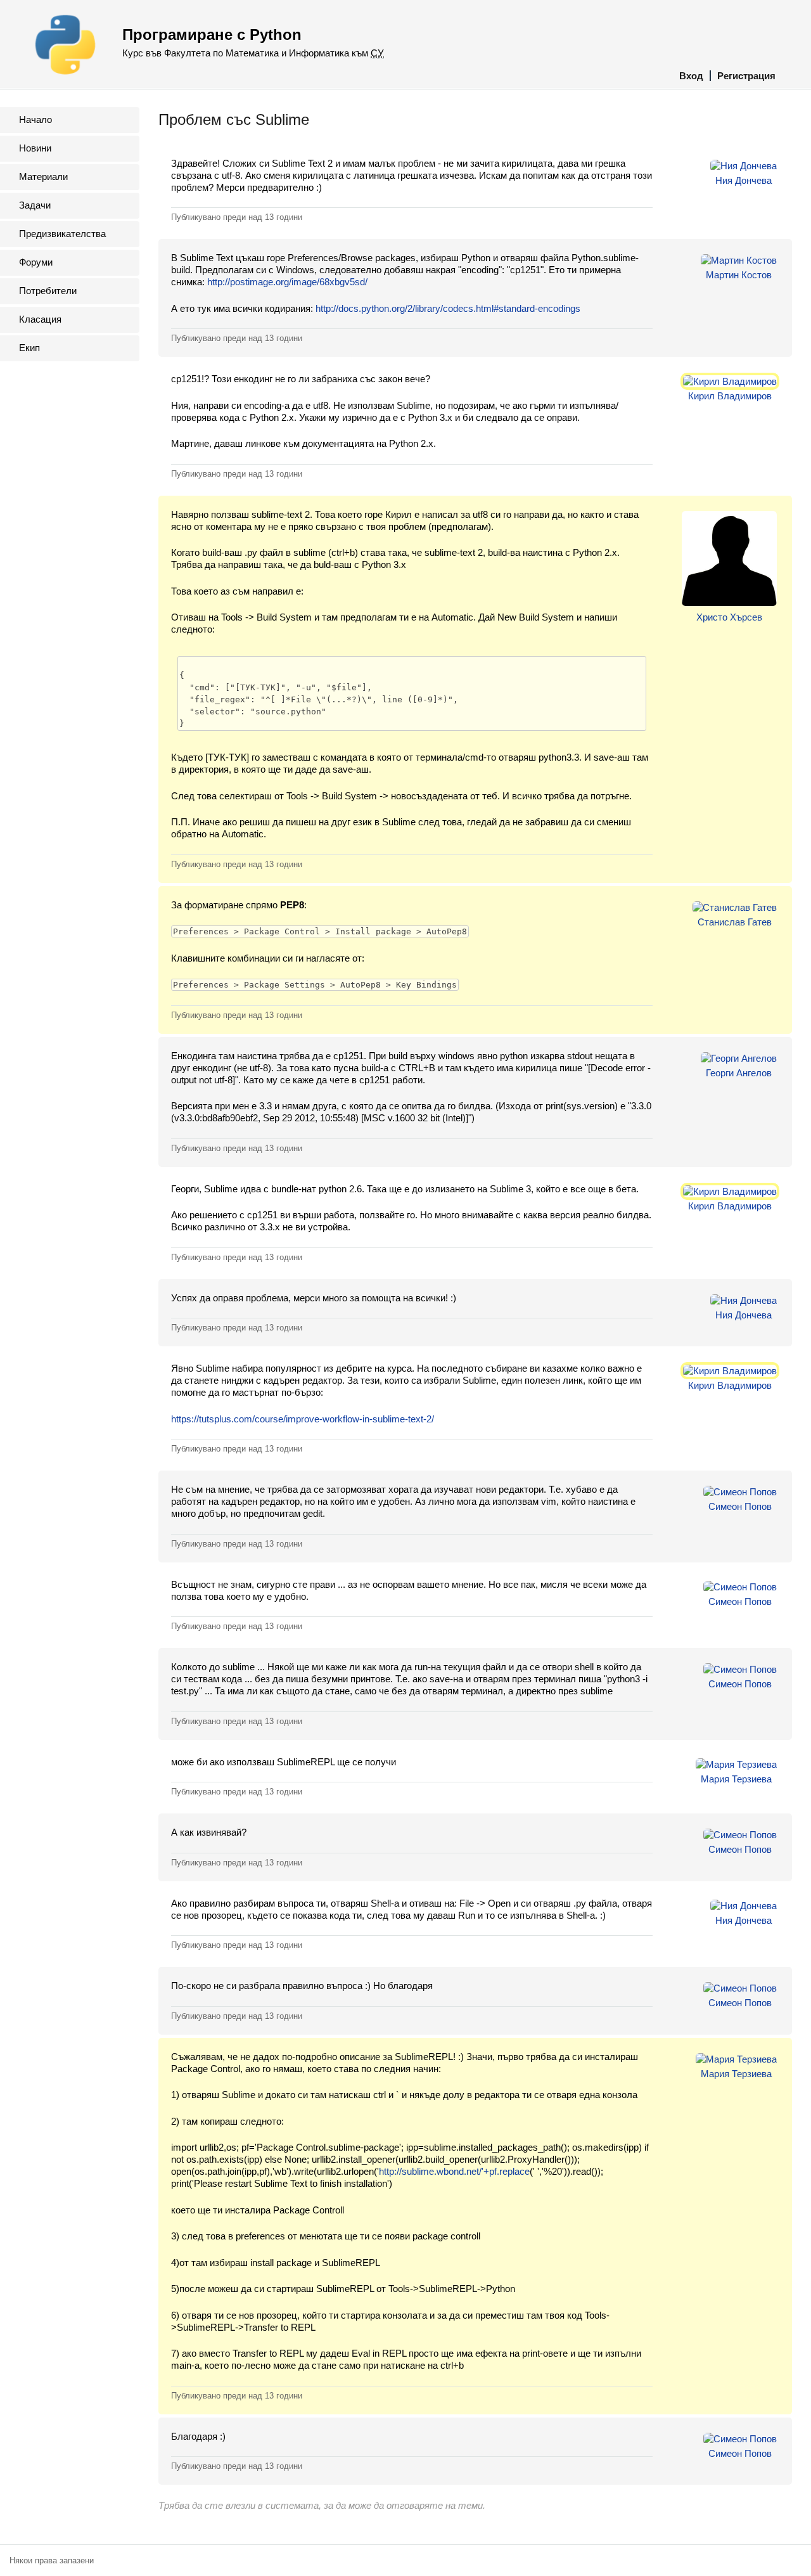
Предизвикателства (62, 234)
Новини (35, 148)
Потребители (48, 291)
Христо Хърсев (729, 617)
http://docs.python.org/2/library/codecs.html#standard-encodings (448, 308)
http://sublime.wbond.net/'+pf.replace (454, 2171)
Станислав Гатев (735, 922)
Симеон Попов (740, 1506)
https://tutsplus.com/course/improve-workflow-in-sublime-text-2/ (303, 1419)
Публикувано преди (237, 217)
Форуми (36, 262)
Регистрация (746, 76)
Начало (35, 119)
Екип (29, 348)
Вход (691, 76)
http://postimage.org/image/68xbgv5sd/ (287, 282)
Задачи (35, 205)
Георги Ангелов (739, 1073)
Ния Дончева (744, 180)
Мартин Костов (739, 275)
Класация (40, 319)
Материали (43, 177)
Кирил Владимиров (730, 396)
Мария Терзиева (736, 1779)
